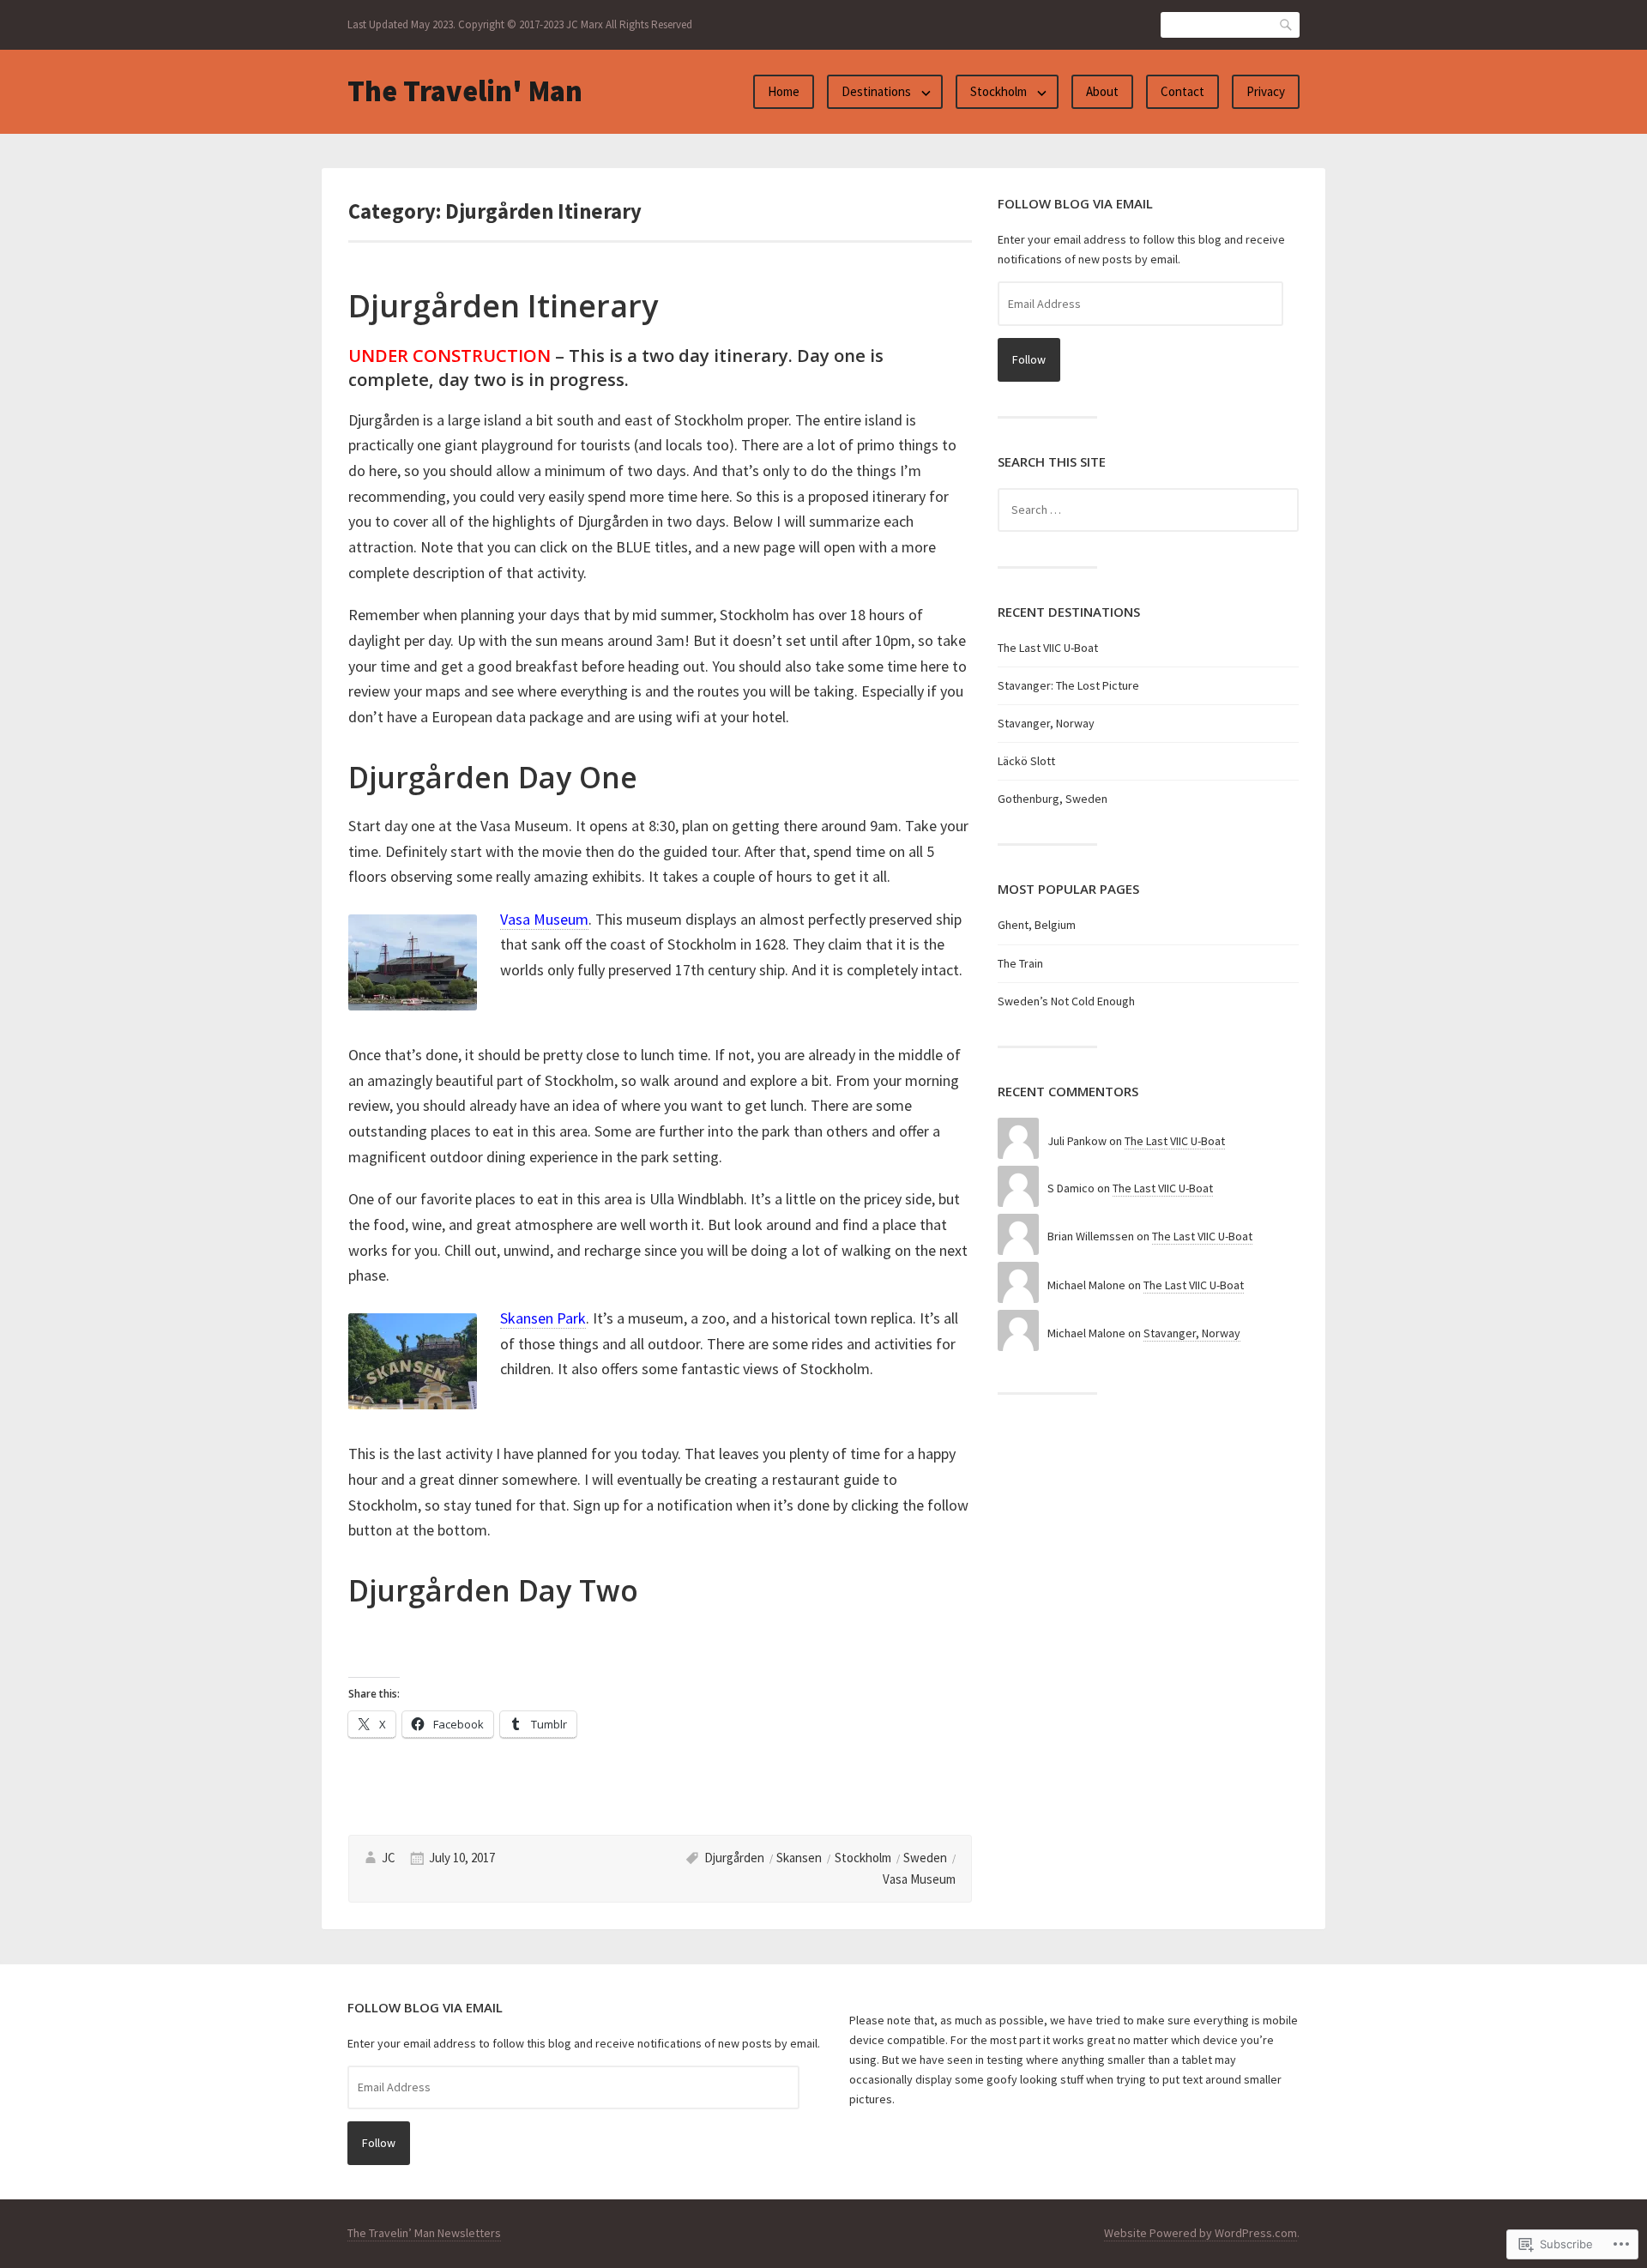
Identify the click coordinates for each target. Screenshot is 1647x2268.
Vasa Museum (919, 1879)
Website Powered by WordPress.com (1201, 2233)
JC (389, 1858)
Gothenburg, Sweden (1053, 799)
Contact (1182, 91)
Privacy (1266, 91)
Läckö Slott (1026, 761)
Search (1287, 24)
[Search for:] (1148, 510)
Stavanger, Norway (1046, 723)
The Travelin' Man (465, 91)
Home (784, 91)
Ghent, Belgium (1037, 925)
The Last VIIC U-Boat (1048, 648)
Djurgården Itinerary (503, 306)
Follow (1029, 359)
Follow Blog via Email (1075, 203)
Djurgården (734, 1858)
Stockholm (998, 91)
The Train (1020, 963)
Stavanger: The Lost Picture (1068, 685)
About (1102, 91)
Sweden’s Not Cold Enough (1066, 1001)
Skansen (799, 1858)
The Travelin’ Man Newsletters (424, 2233)
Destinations (876, 91)
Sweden (925, 1858)
